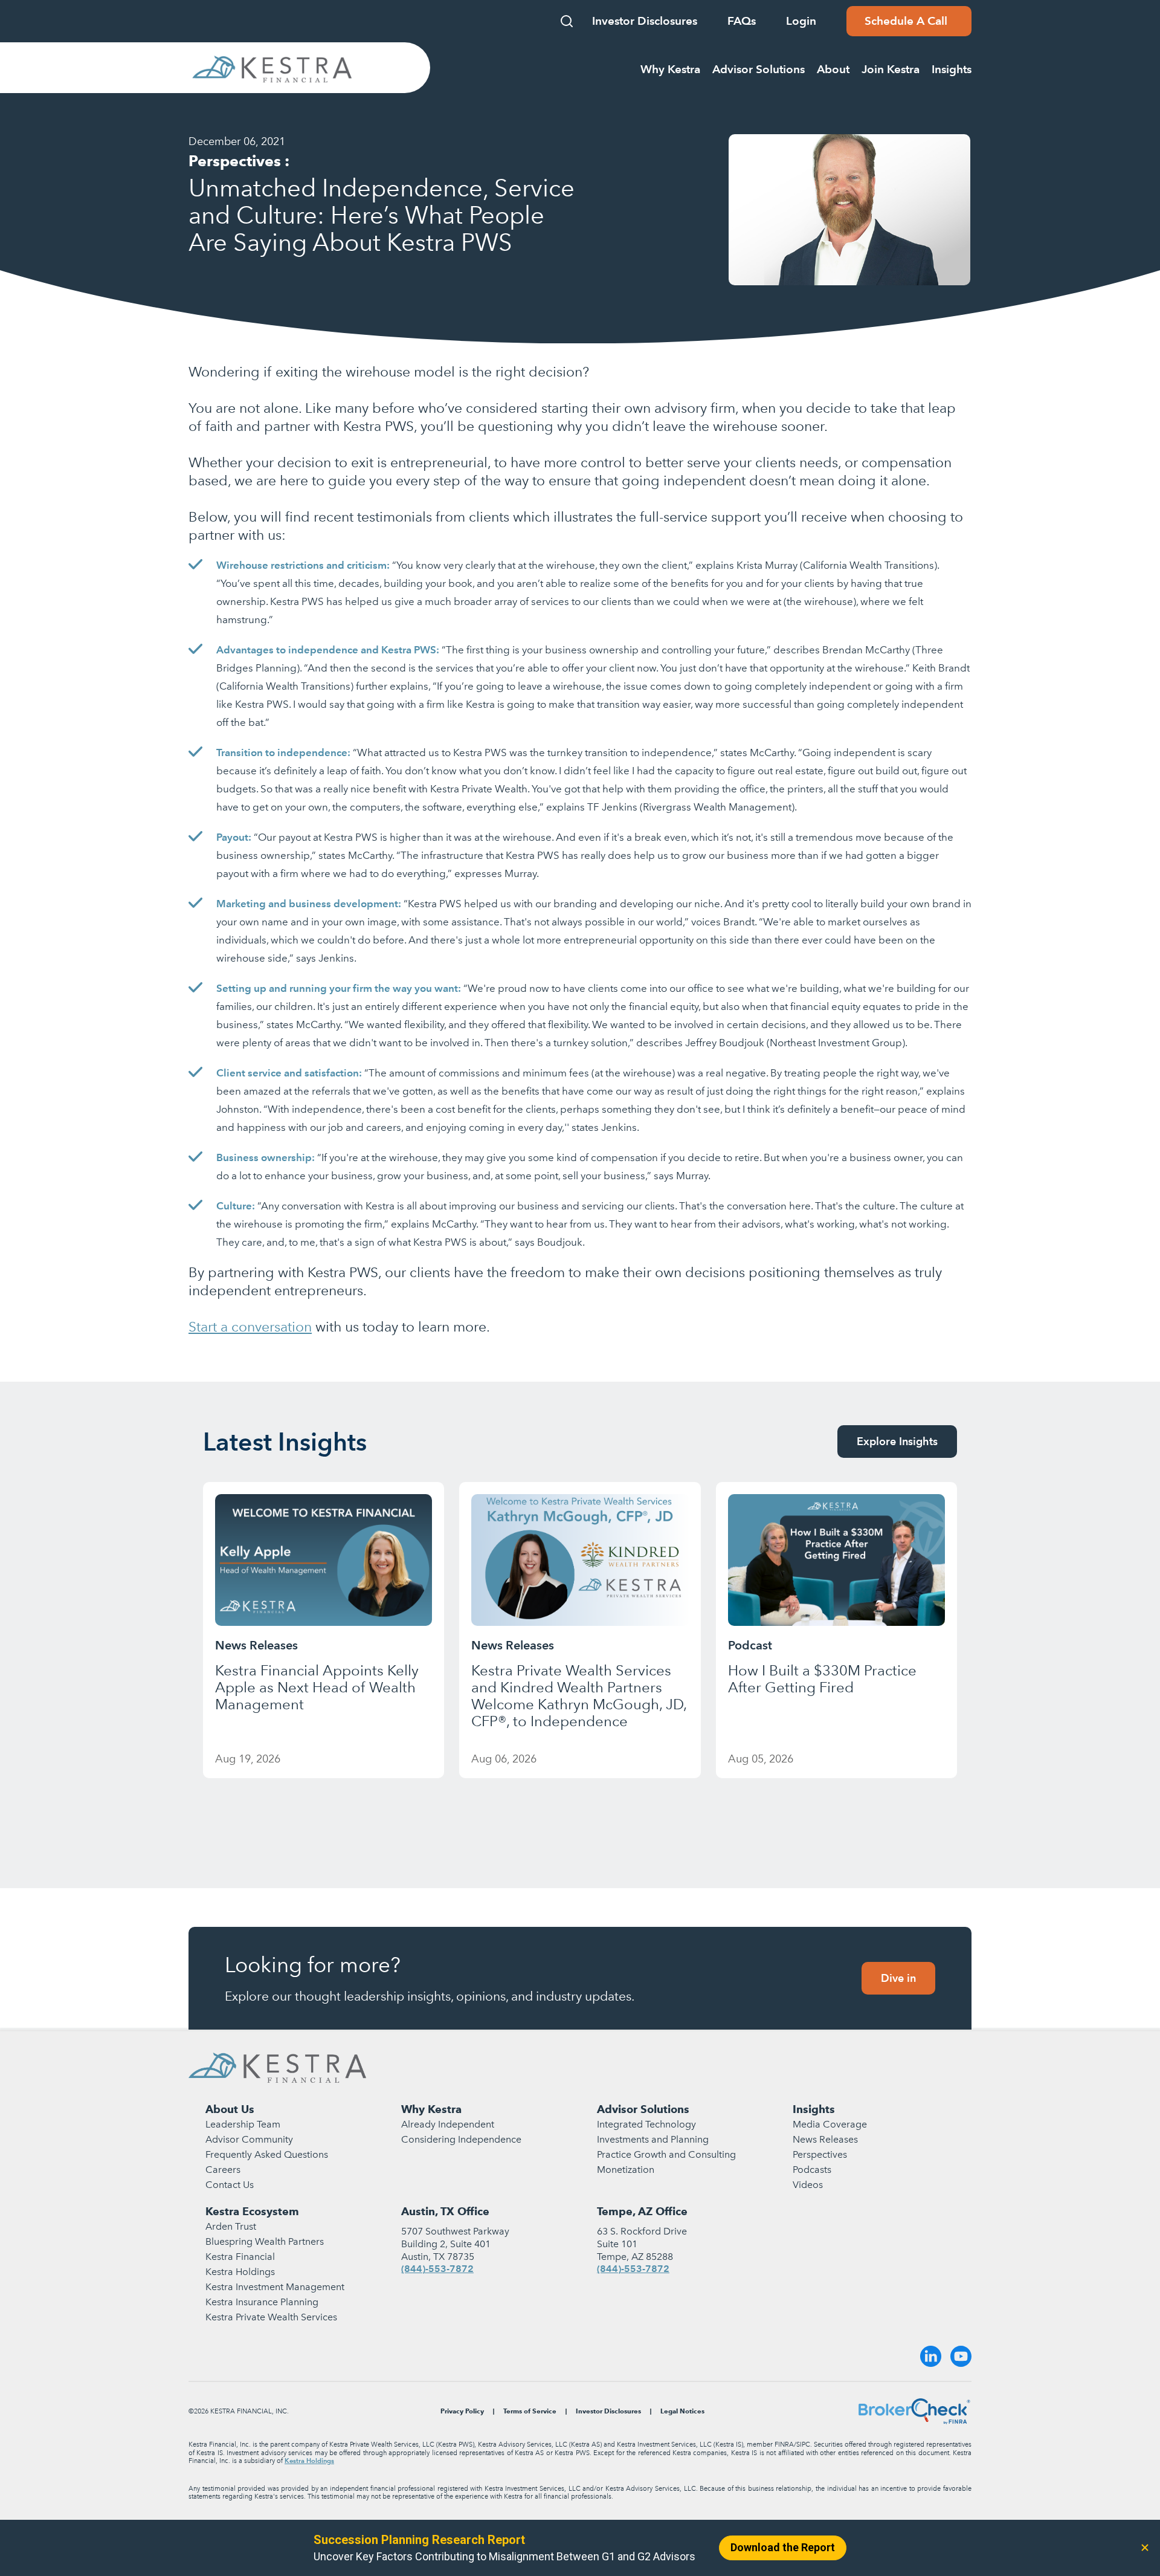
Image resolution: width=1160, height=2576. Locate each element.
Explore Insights (897, 1441)
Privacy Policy (462, 2411)
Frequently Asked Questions (267, 2154)
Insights (814, 2109)
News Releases (825, 2139)
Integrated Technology (646, 2124)
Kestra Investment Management (275, 2287)
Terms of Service (530, 2411)
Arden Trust (231, 2226)
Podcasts (812, 2170)
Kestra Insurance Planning (262, 2302)
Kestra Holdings (240, 2272)
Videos (808, 2185)
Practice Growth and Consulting (666, 2154)
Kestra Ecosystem (252, 2211)
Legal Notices (682, 2411)
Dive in (898, 1978)
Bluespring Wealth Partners (265, 2241)
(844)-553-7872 (437, 2269)
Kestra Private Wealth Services (271, 2317)
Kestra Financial (240, 2257)
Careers (223, 2170)
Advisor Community (249, 2139)
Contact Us (230, 2185)
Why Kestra (431, 2109)
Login (801, 21)
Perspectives (820, 2154)
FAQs (742, 21)
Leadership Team (243, 2124)
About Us (230, 2109)
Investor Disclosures (645, 21)
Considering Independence (461, 2139)
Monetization (626, 2170)
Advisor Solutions (643, 2109)
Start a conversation (250, 1327)
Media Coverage (830, 2124)
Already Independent (448, 2124)
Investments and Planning (653, 2139)
